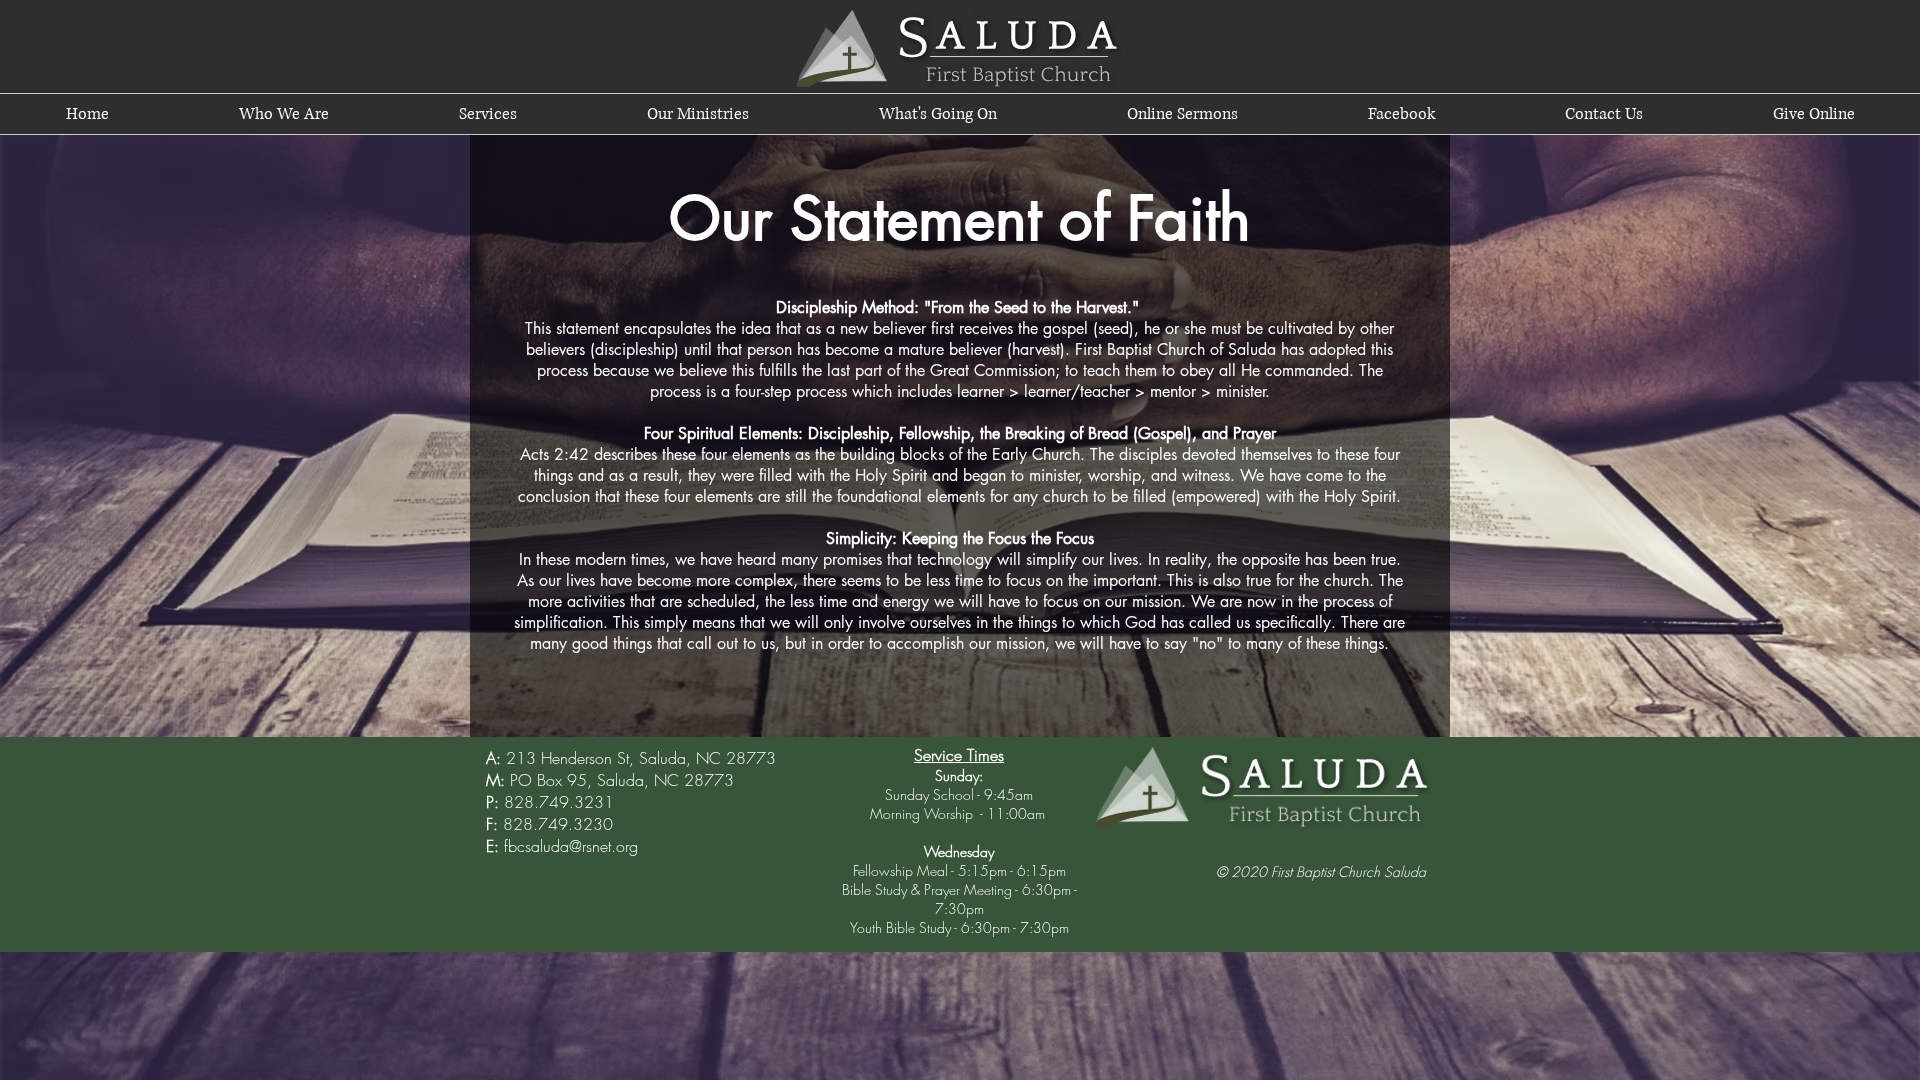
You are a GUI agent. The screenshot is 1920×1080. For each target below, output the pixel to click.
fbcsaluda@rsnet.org (571, 846)
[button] (284, 114)
